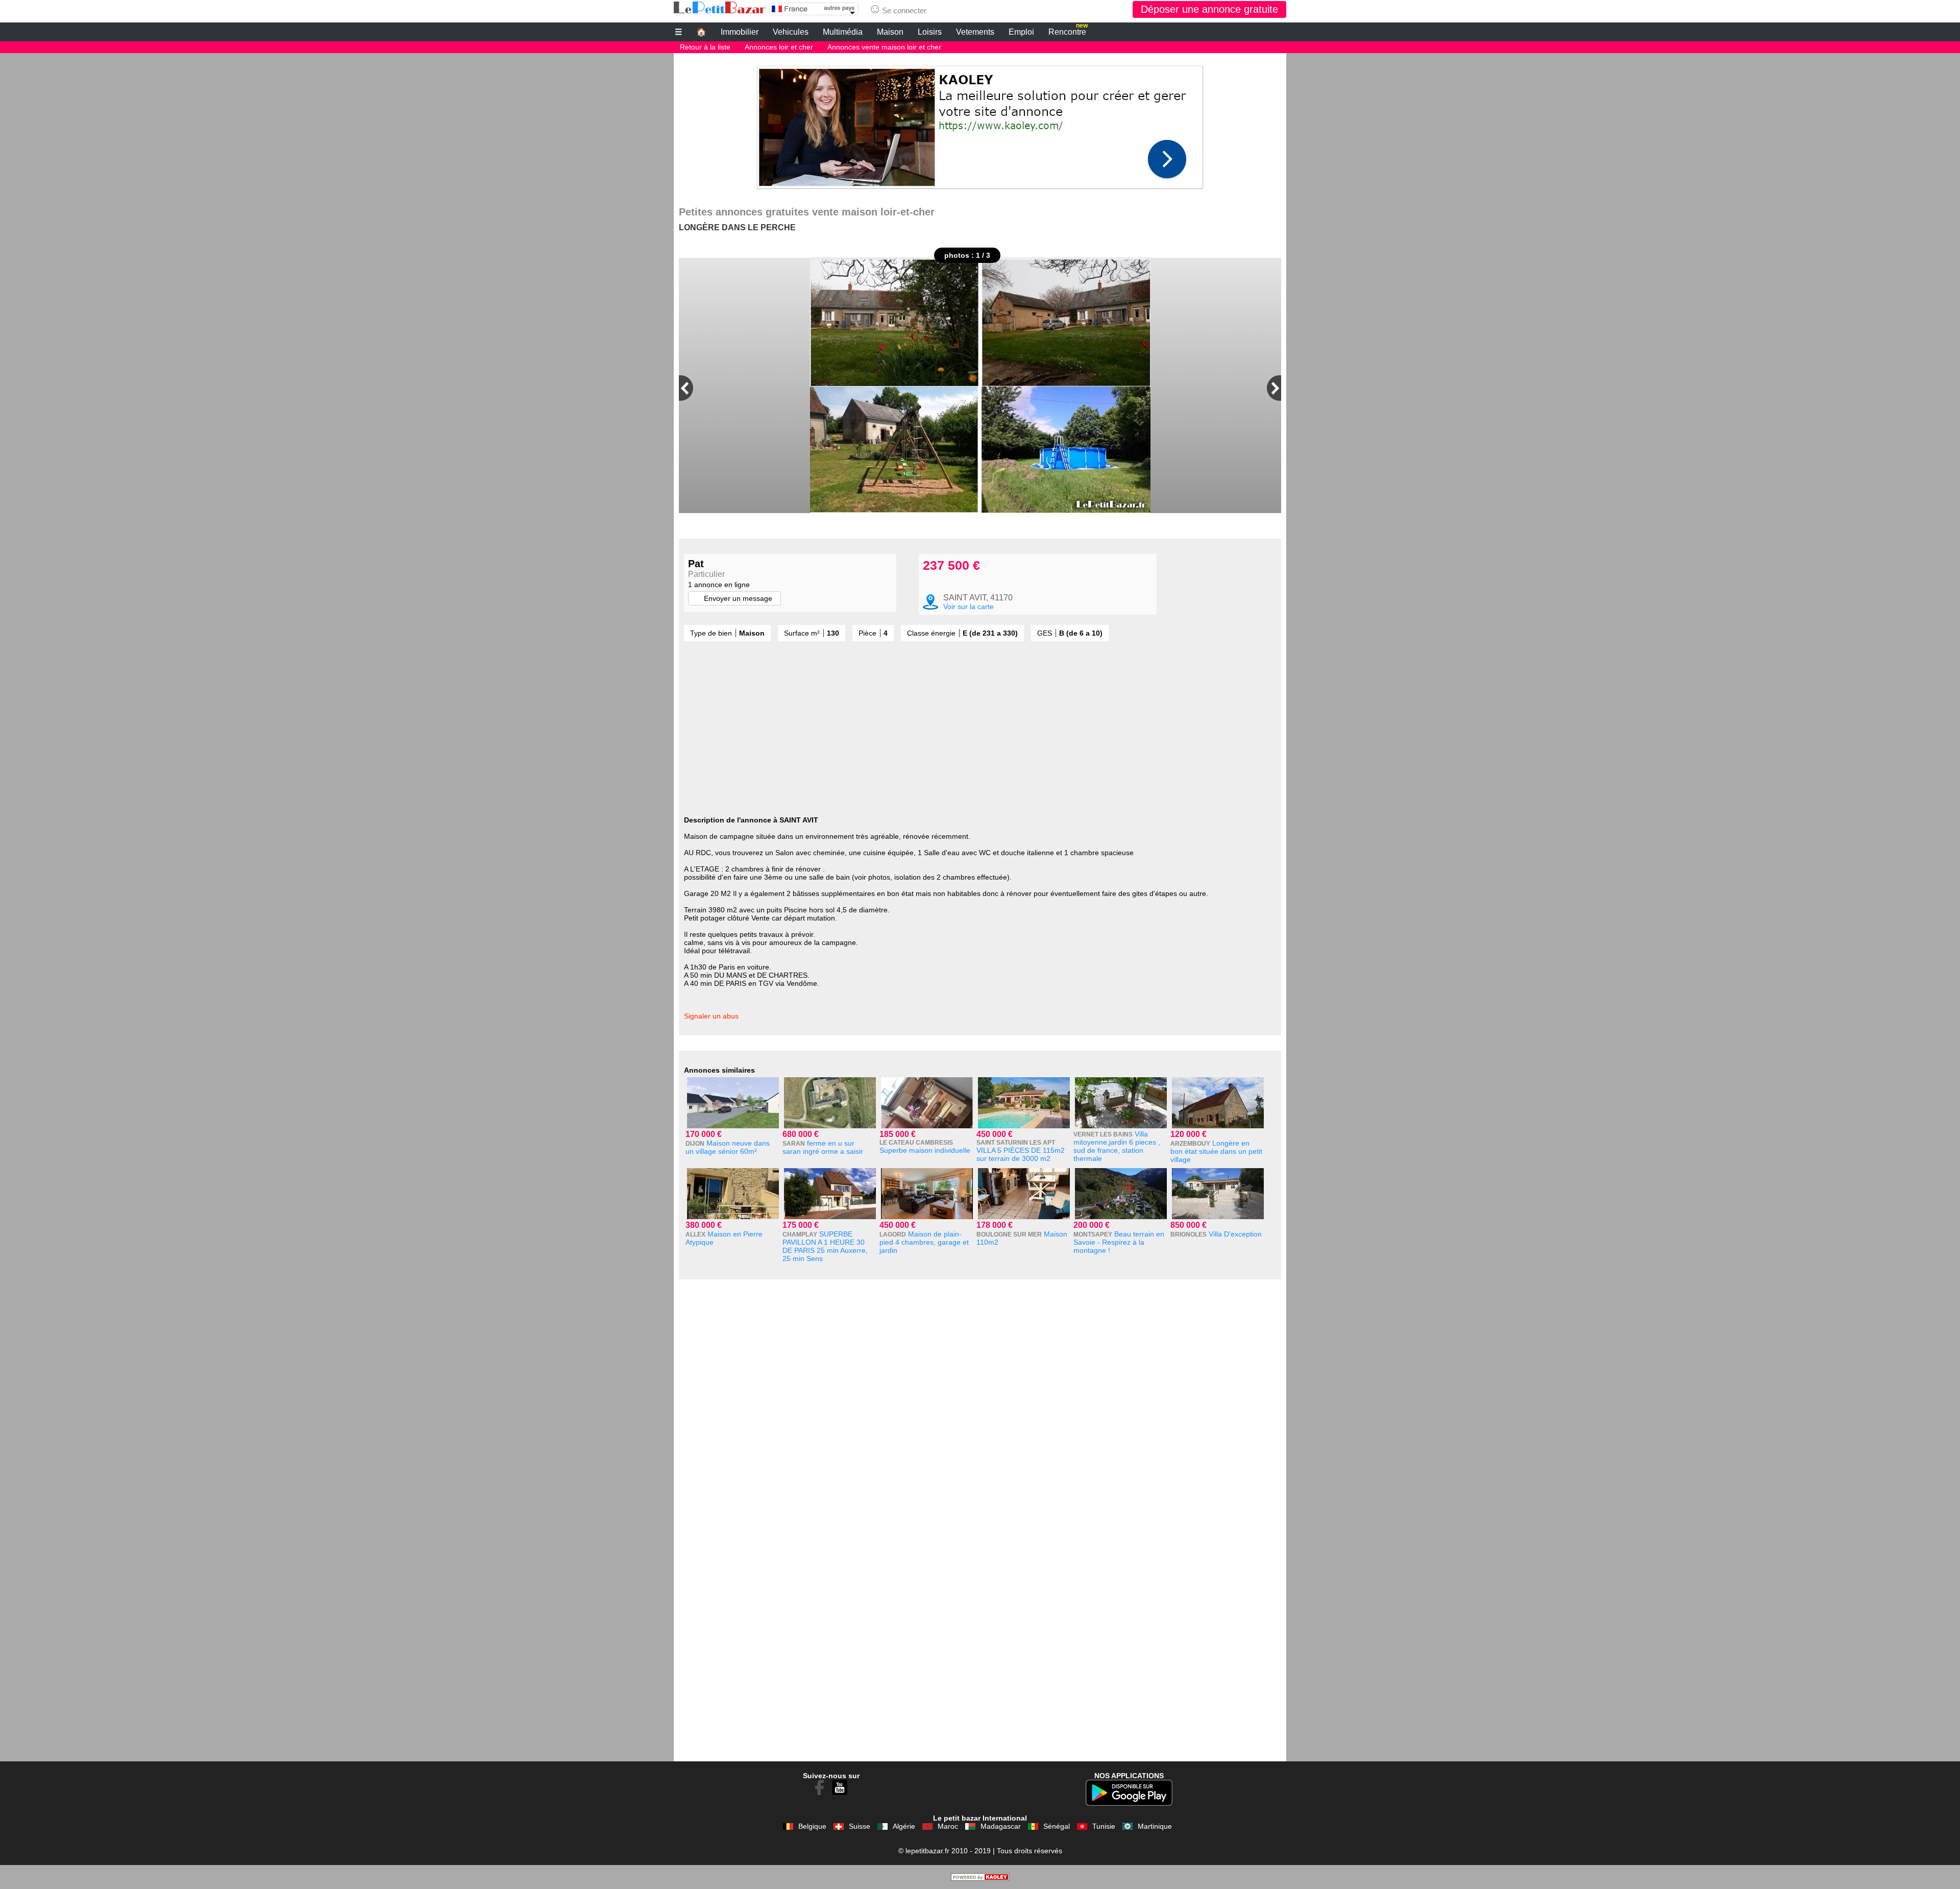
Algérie (904, 1826)
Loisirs (930, 32)
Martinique (1155, 1826)
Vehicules (791, 32)
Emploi (1021, 32)
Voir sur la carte (969, 607)
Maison (890, 32)
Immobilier (740, 32)
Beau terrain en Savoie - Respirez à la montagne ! (1119, 1242)
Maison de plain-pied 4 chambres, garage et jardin (924, 1242)
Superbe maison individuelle (925, 1150)
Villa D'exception (1235, 1234)
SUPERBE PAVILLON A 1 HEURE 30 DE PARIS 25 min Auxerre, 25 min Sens (825, 1246)
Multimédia (843, 32)
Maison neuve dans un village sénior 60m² (728, 1147)
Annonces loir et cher (779, 47)
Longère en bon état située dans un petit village (1216, 1151)
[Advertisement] (980, 125)
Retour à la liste (705, 47)
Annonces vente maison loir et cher (884, 47)
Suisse (860, 1826)
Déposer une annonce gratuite (1209, 9)
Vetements (975, 32)
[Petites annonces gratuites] (720, 8)
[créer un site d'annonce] (980, 1878)
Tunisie (1104, 1826)
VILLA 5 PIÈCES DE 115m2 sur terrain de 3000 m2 (1021, 1154)
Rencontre (1068, 31)
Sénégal (1057, 1826)
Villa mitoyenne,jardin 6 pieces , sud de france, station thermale (1117, 1146)
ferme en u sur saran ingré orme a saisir (823, 1147)
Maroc (948, 1826)
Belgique (812, 1826)
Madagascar (1001, 1826)
